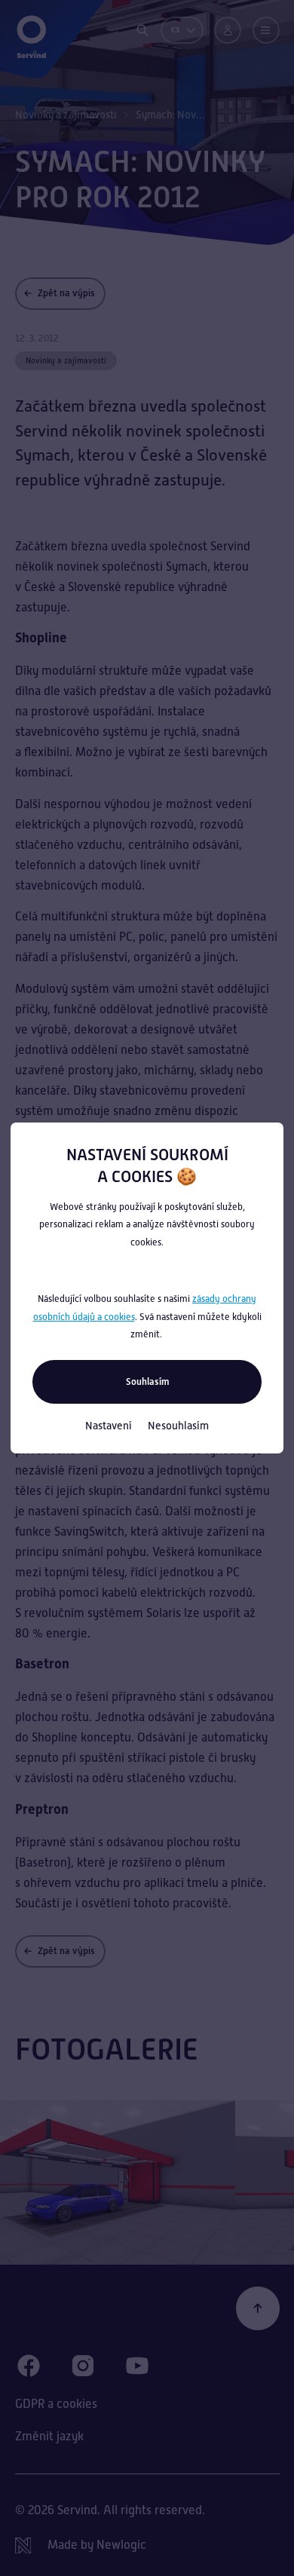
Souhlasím (147, 1381)
